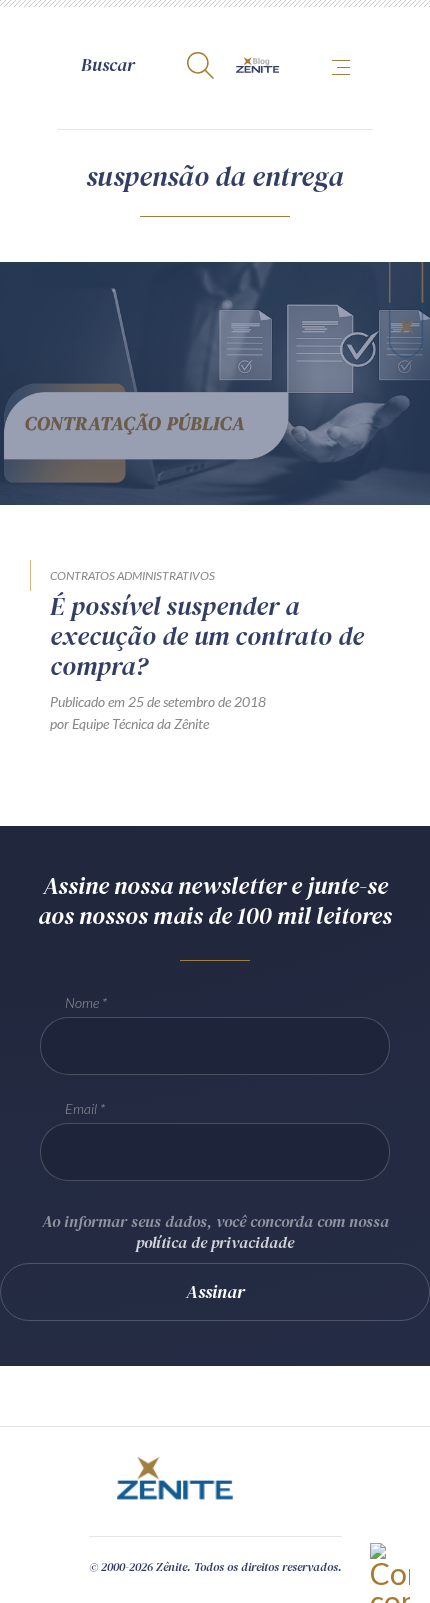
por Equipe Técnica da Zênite (129, 723)
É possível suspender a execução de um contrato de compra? (207, 636)
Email (81, 1108)
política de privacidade (215, 1242)
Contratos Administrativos (132, 575)
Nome (82, 1002)
